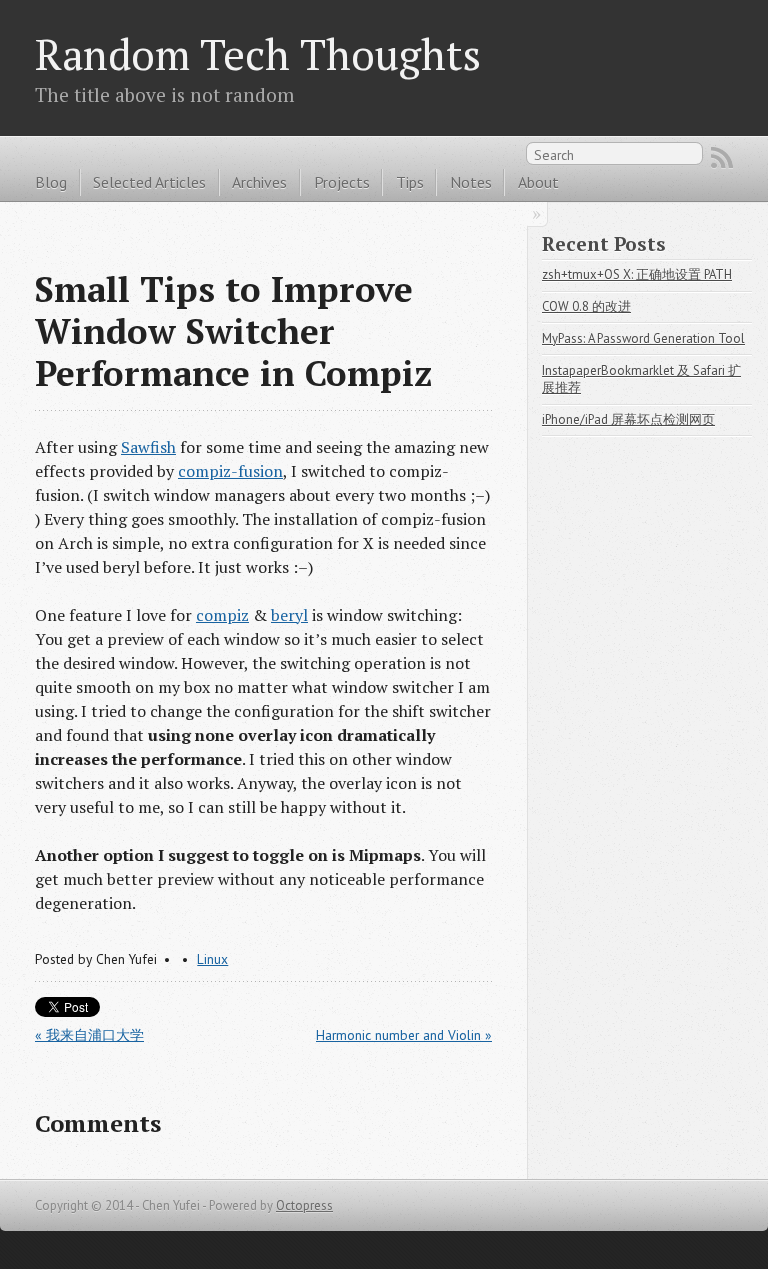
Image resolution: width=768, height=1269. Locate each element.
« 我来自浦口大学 (89, 1035)
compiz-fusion (230, 471)
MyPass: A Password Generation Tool (643, 338)
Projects (342, 182)
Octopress (304, 1205)
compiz (222, 615)
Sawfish (148, 447)
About (538, 182)
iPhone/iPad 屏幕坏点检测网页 (628, 419)
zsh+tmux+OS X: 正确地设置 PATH (637, 274)
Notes (471, 182)
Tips (410, 182)
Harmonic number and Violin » (404, 1035)
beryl (289, 615)
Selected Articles (149, 182)
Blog (51, 182)
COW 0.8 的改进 (586, 306)
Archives (259, 182)
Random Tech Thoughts (258, 54)
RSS (722, 158)
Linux (212, 959)
